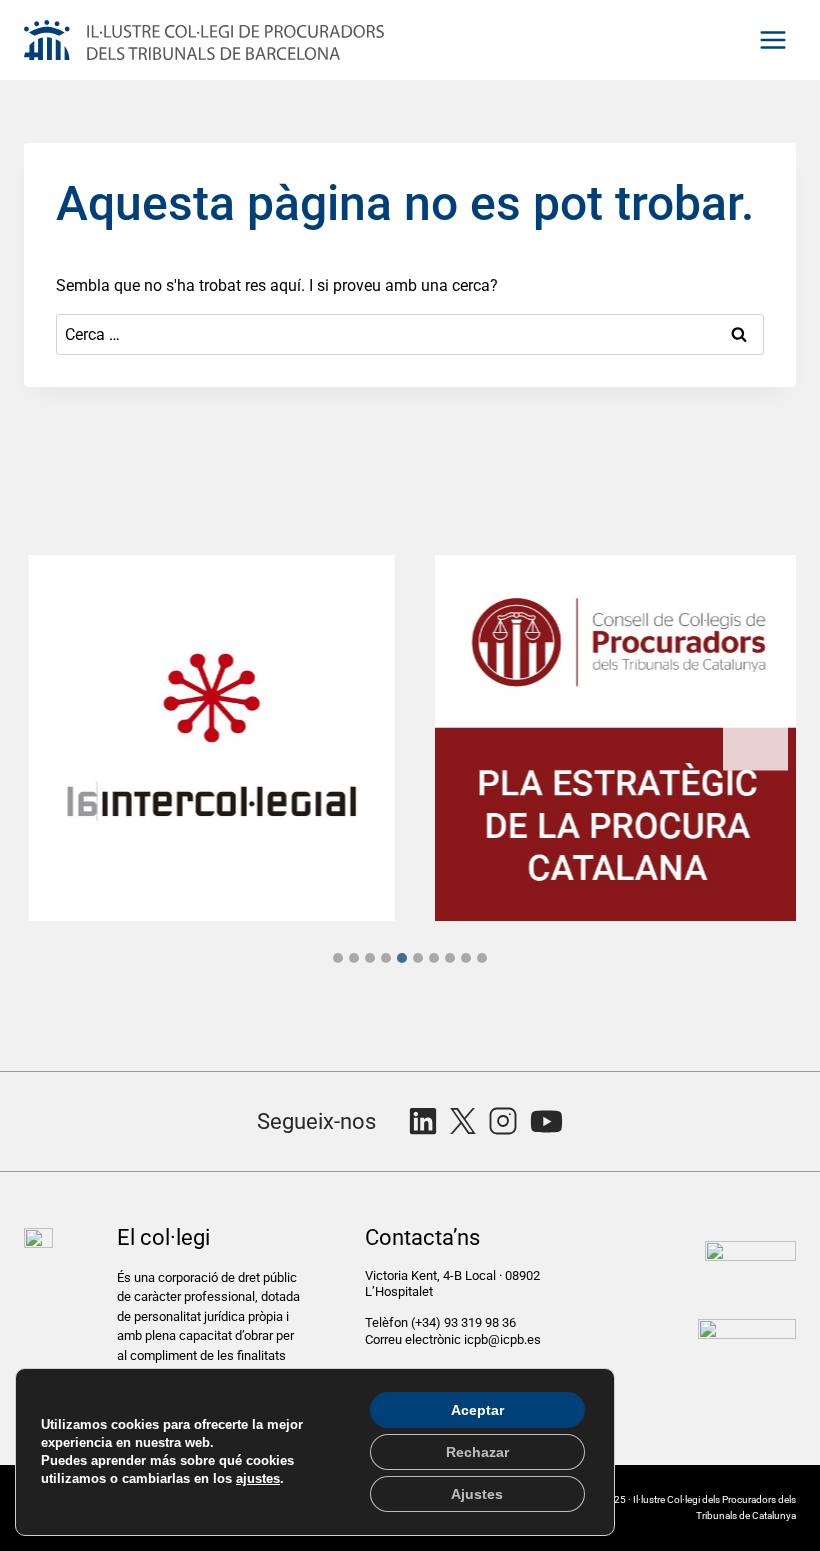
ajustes (258, 1478)
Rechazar (477, 1452)
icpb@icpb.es (502, 1339)
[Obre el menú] (772, 39)
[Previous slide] (64, 737)
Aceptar (477, 1410)
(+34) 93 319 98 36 (465, 1322)
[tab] (338, 958)
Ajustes (477, 1494)
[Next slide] (755, 737)
